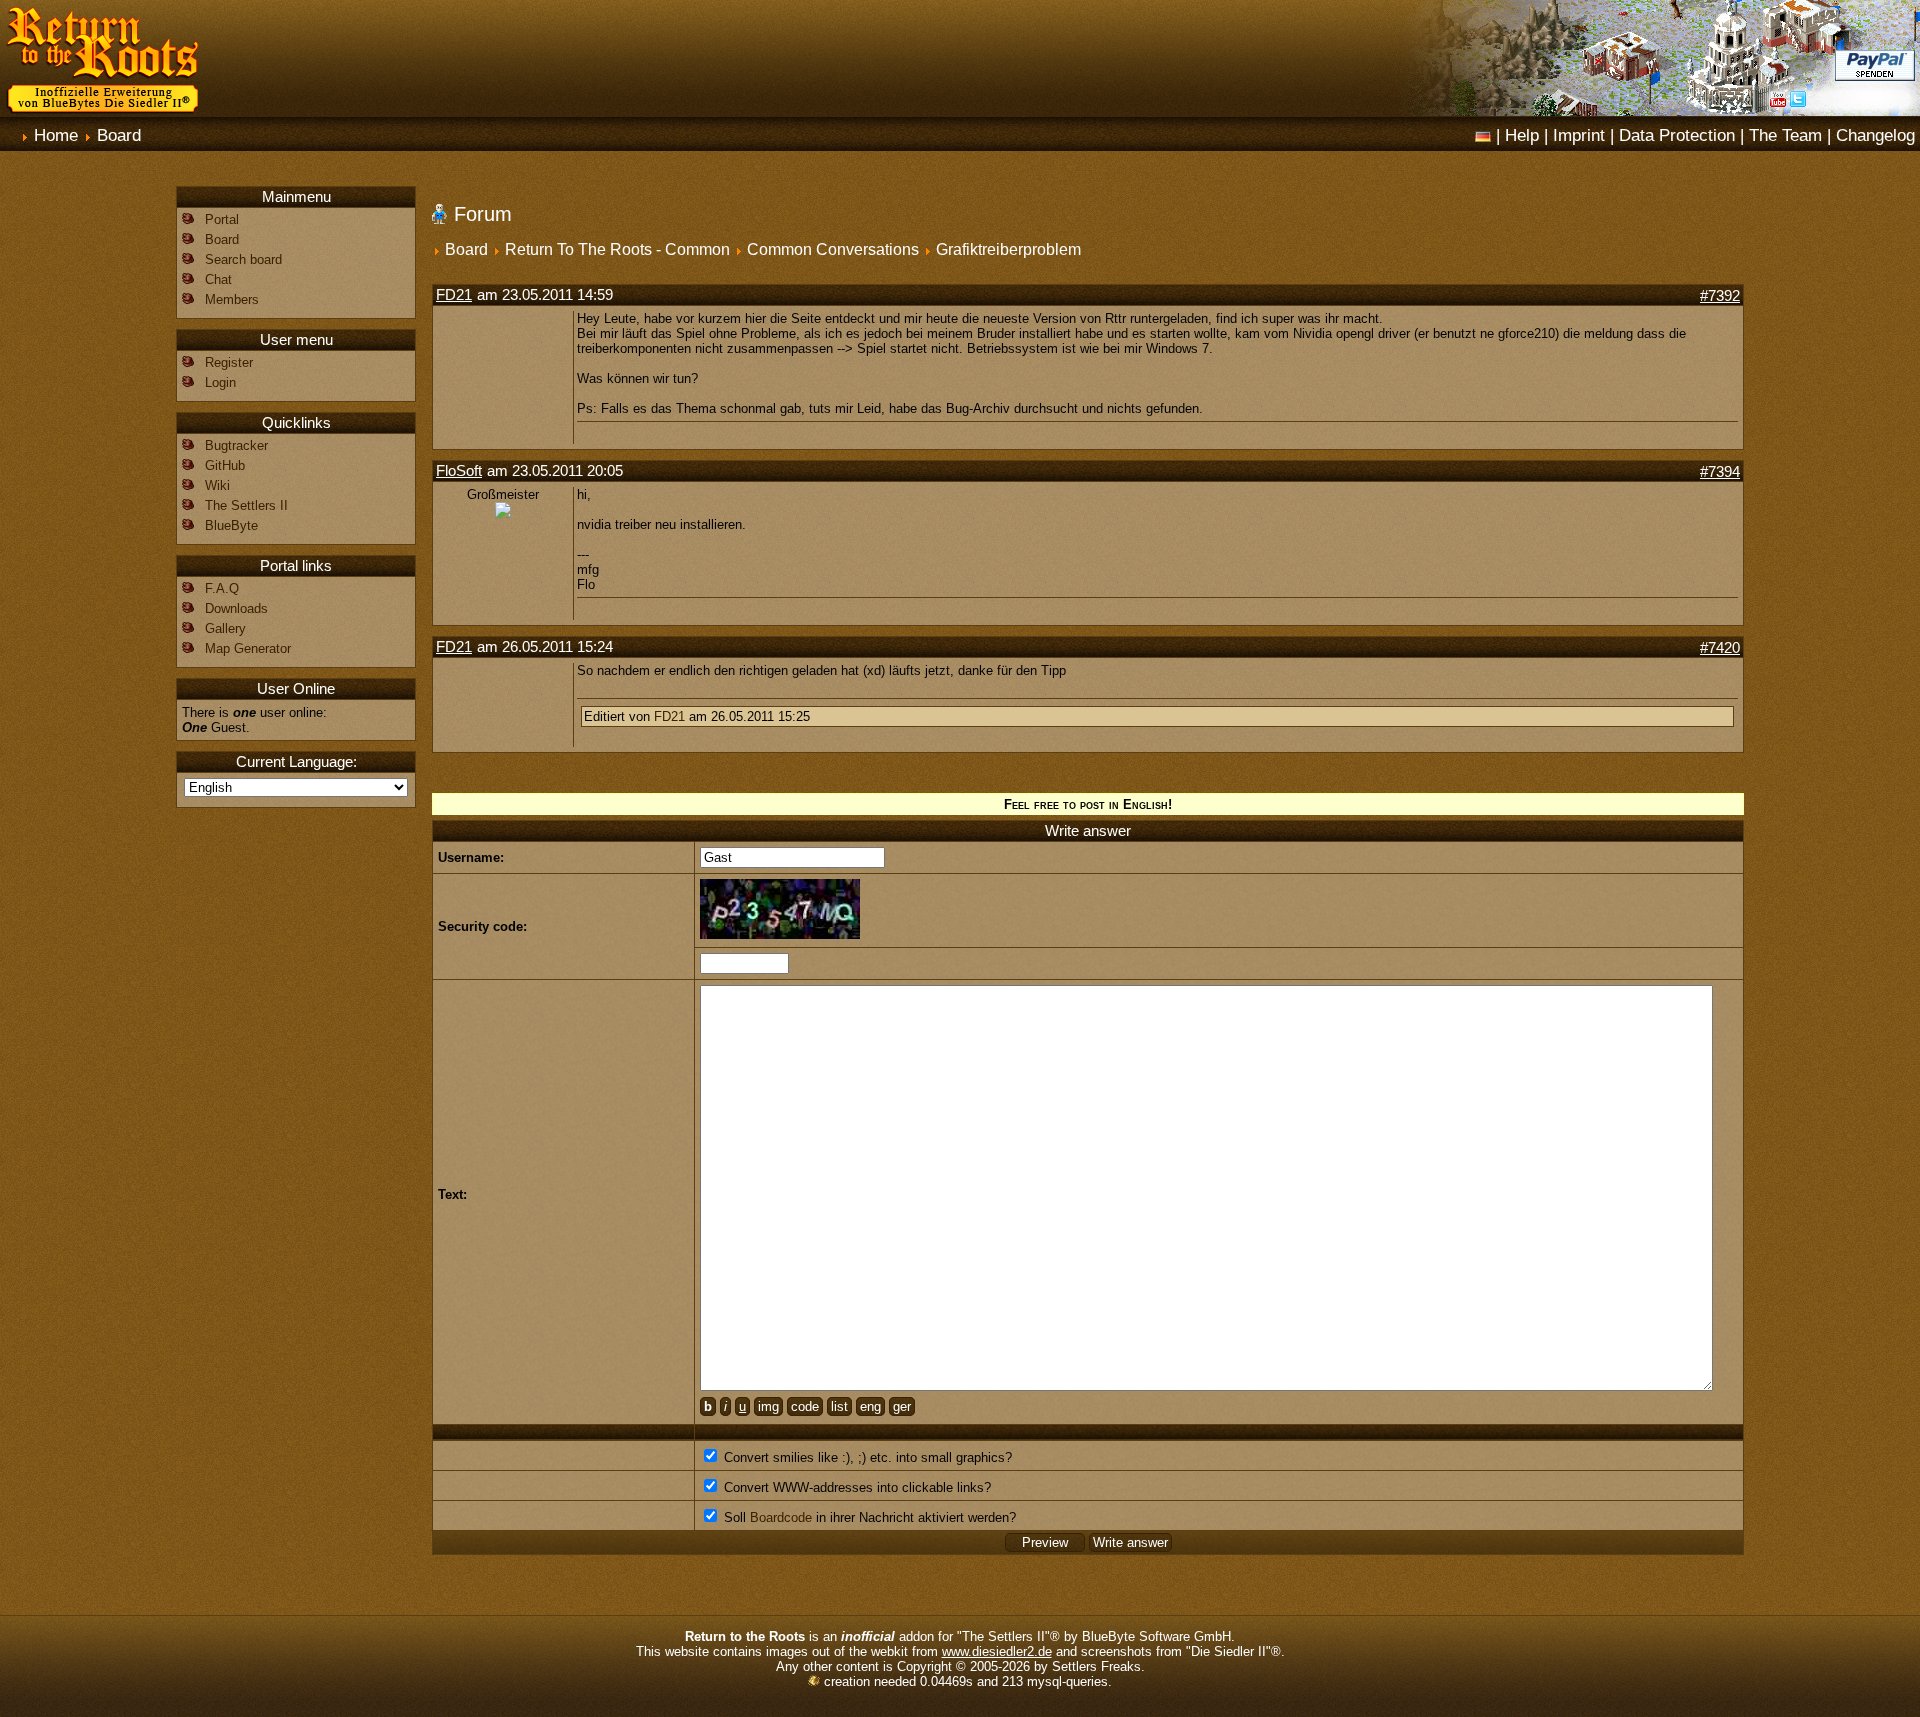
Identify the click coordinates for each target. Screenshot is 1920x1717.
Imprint (1579, 135)
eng (870, 1406)
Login (220, 382)
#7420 (1720, 648)
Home (56, 135)
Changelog (1875, 135)
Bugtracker (236, 445)
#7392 (1720, 296)
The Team (1785, 135)
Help (1522, 135)
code (805, 1406)
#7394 (1720, 472)
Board (119, 135)
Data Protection (1677, 135)
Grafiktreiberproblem (1008, 249)
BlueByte (231, 525)
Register (229, 362)
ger (902, 1406)
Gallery (225, 628)
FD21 (454, 295)
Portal (222, 219)
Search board (243, 259)
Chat (218, 279)
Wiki (217, 485)
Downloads (236, 608)
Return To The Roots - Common (617, 249)
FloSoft (459, 471)
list (839, 1406)
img (768, 1406)
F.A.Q (222, 588)
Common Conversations (833, 249)
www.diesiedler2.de (997, 1651)
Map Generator (248, 648)
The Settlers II (246, 505)
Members (232, 299)
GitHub (225, 465)
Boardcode (781, 1517)
